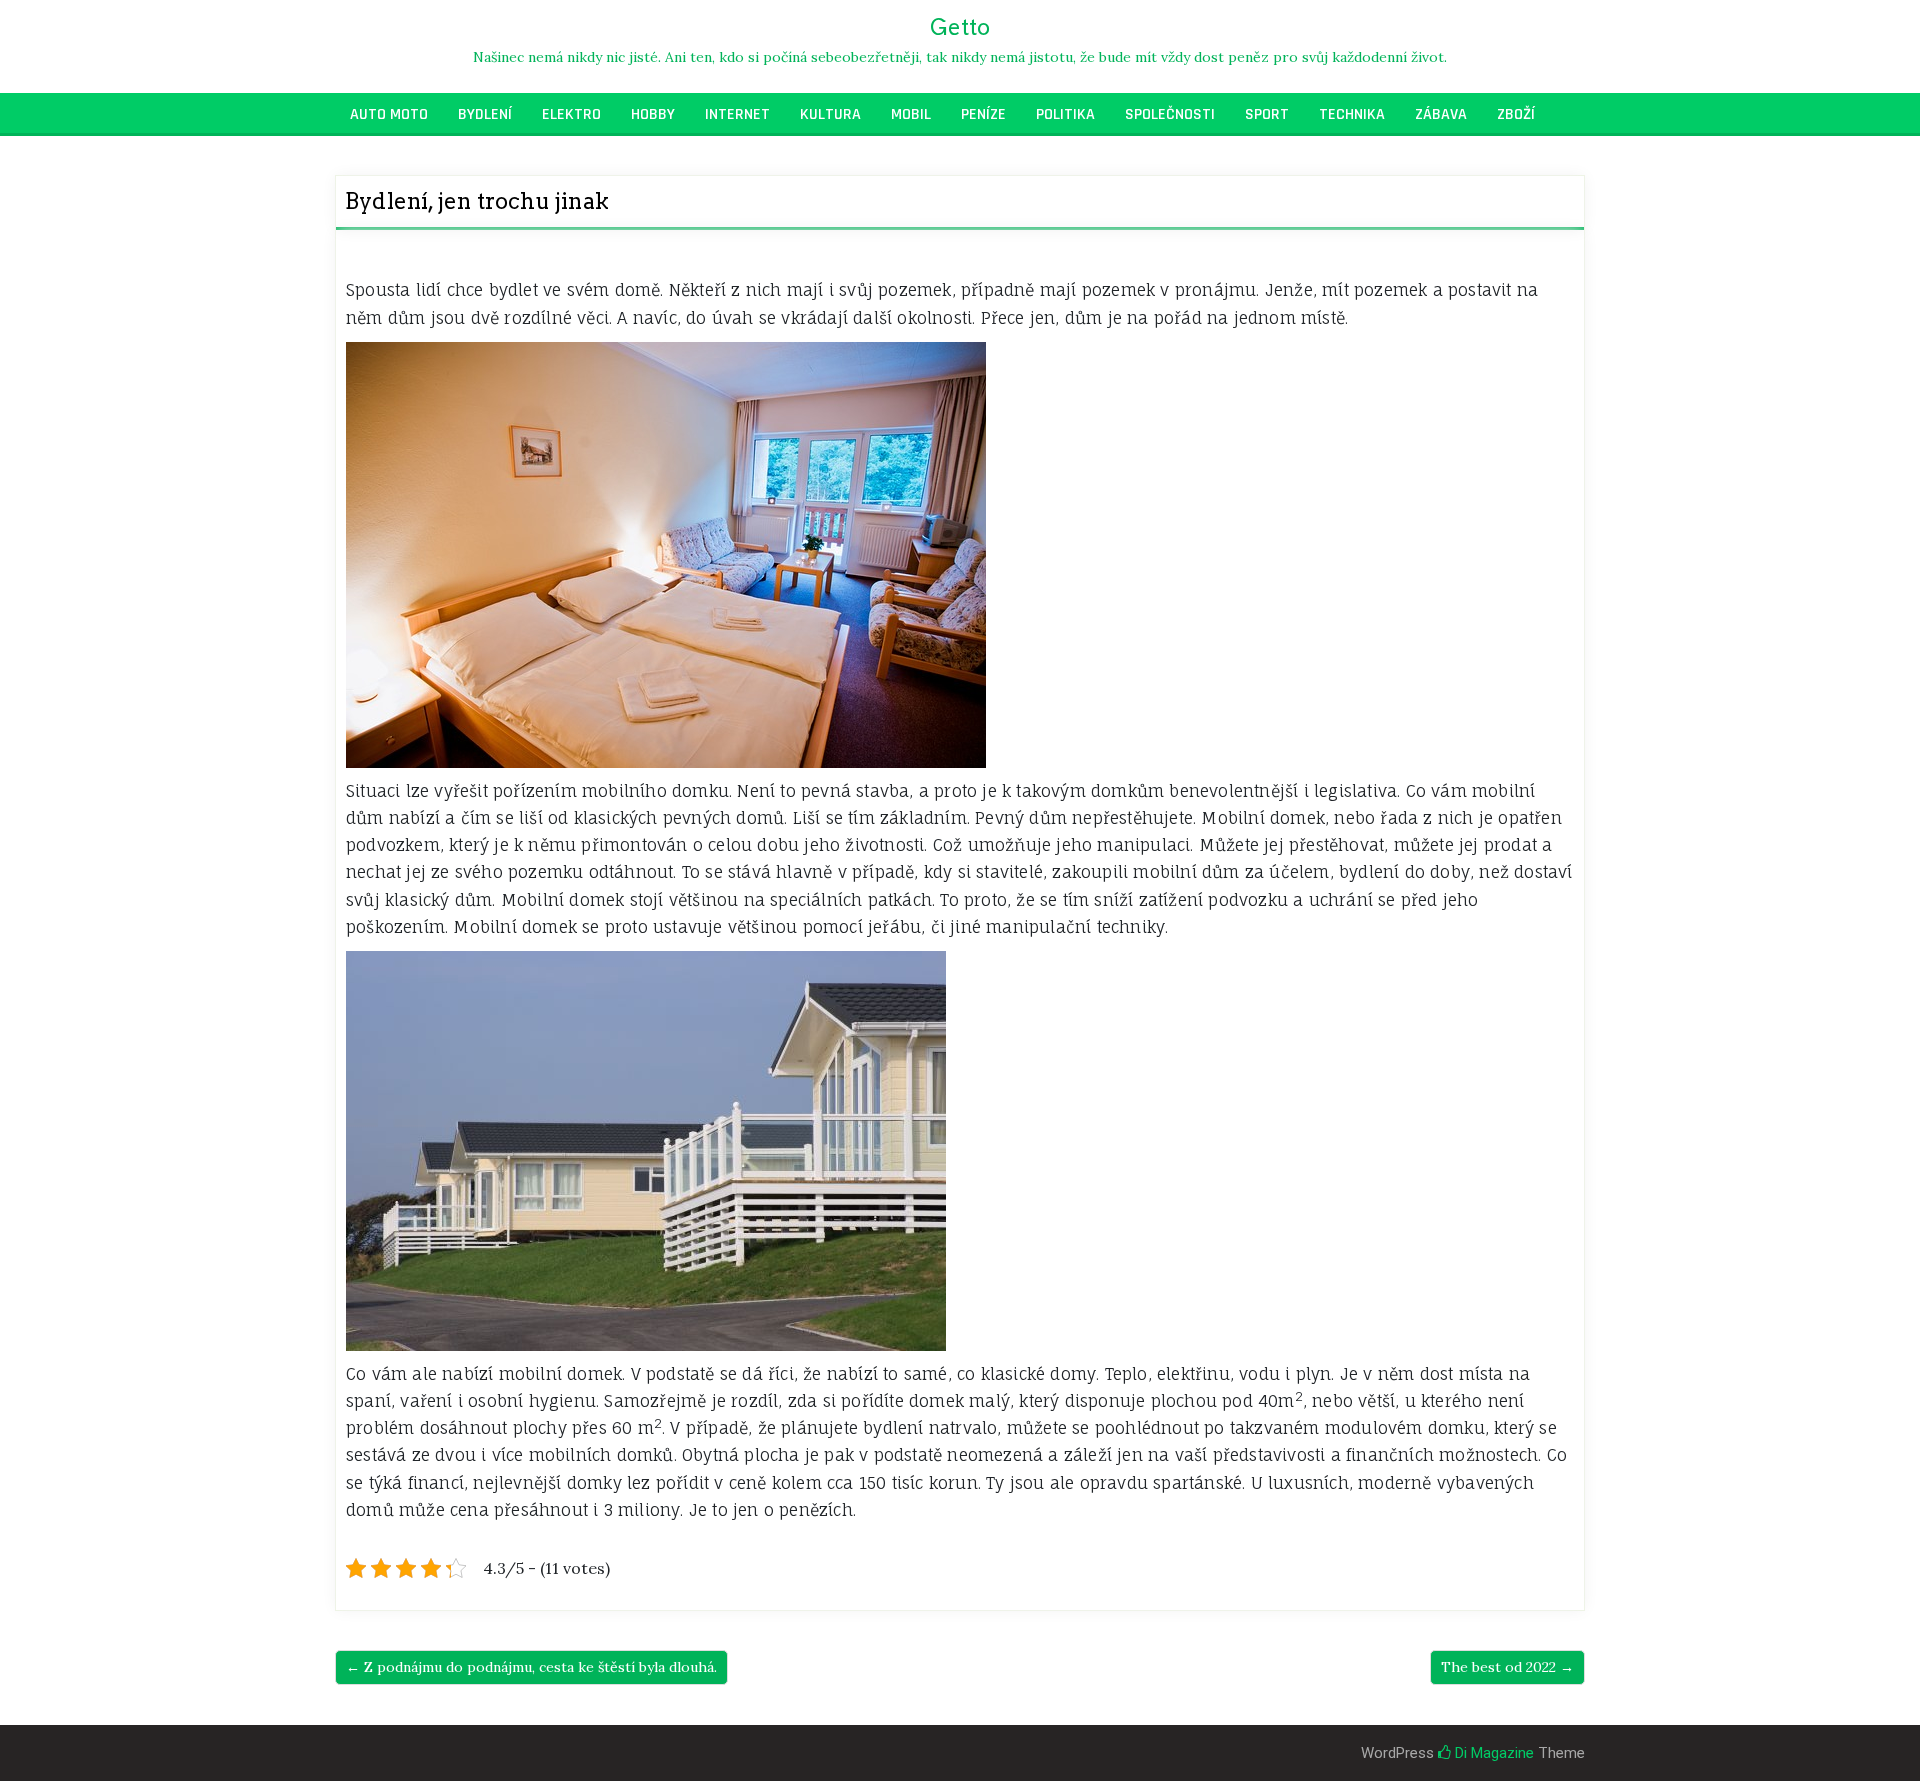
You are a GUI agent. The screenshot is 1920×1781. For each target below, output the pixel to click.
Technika (1352, 114)
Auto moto (389, 114)
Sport (1267, 114)
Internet (737, 114)
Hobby (653, 114)
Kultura (830, 114)
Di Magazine (1492, 1753)
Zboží (1516, 114)
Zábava (1441, 114)
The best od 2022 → (1507, 1667)
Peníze (983, 114)
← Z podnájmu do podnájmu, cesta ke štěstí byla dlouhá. (531, 1667)
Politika (1065, 114)
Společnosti (1170, 114)
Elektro (571, 114)
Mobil (911, 114)
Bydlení (485, 114)
